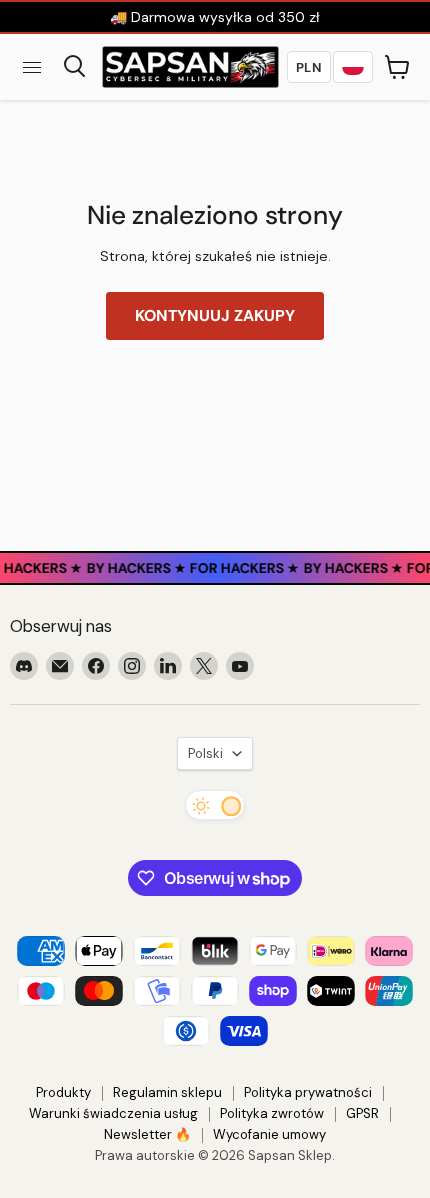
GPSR (362, 1113)
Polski (205, 753)
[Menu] (32, 67)
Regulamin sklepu (167, 1092)
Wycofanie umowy (269, 1134)
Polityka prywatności (308, 1092)
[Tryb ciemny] (215, 805)
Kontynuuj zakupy (215, 315)
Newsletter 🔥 (147, 1134)
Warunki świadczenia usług (113, 1113)
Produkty (63, 1092)
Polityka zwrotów (272, 1113)
